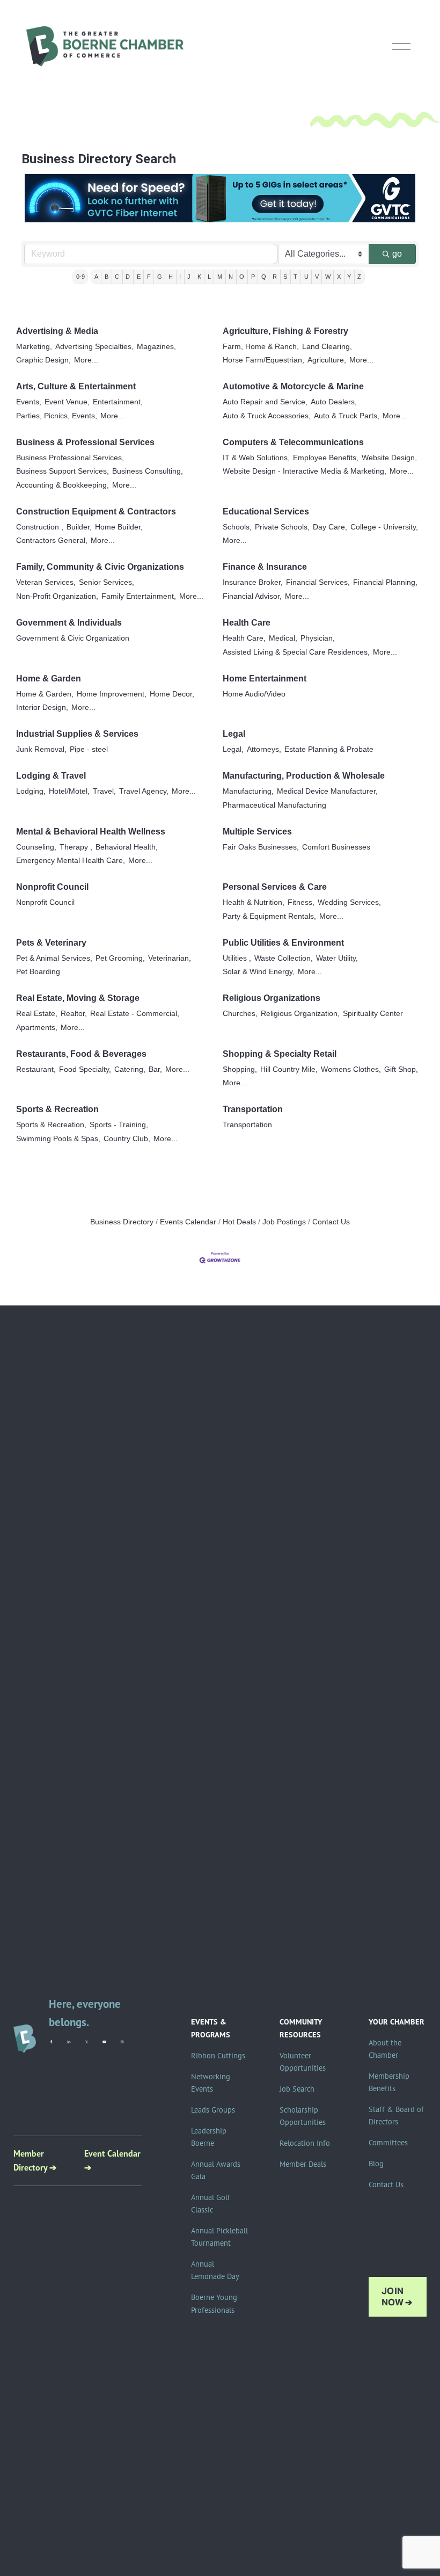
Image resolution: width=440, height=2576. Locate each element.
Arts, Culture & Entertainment (76, 386)
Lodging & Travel (51, 776)
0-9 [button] (80, 277)
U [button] (306, 277)
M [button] (220, 277)
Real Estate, (37, 1014)
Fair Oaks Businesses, (261, 847)
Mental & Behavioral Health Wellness (91, 832)
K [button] (199, 277)
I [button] (180, 277)
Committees (388, 2143)
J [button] (189, 277)
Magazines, (156, 347)
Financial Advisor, (252, 596)
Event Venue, (67, 402)
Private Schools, (282, 527)
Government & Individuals (69, 623)
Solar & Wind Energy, (259, 972)
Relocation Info (305, 2143)
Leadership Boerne (209, 2137)
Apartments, (37, 1028)
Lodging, (31, 791)
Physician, (318, 638)
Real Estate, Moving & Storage (78, 998)
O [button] (242, 277)
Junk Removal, (41, 749)
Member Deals (303, 2164)
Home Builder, (119, 527)
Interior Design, (42, 708)
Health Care (247, 623)
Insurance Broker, (253, 582)
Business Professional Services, (70, 458)
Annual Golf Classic (211, 2204)
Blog (376, 2164)
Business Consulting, (148, 471)
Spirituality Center (373, 1014)
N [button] (231, 277)
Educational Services (266, 511)
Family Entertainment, (139, 596)
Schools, (237, 527)
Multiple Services (257, 832)
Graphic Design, (43, 360)
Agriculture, (327, 360)
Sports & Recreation (57, 1109)
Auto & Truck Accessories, (267, 416)
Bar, (155, 1069)
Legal (234, 734)
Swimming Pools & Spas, (58, 1139)
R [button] (275, 277)
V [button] (317, 277)
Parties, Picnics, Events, (57, 416)
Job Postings (284, 1222)
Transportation (253, 1109)
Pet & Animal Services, (54, 958)
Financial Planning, (385, 582)
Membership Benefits (389, 2082)
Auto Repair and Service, (265, 402)
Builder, (79, 527)
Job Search (297, 2089)
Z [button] (359, 277)
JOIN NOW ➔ (397, 2297)
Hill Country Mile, (289, 1069)
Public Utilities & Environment (283, 943)
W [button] (328, 277)
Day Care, (330, 527)
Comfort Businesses (336, 847)
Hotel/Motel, (69, 791)
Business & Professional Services (85, 442)
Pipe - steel (89, 749)
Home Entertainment (265, 679)
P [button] (253, 277)
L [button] (209, 277)
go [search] (397, 254)
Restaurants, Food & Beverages (81, 1054)
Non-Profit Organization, (57, 596)
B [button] (107, 277)
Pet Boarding (38, 972)
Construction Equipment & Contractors (96, 511)
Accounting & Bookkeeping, (63, 485)
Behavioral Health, (127, 847)
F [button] (149, 277)
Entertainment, (118, 402)
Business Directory (122, 1222)
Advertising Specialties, (94, 347)
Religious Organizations (272, 998)
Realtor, (74, 1014)
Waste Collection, (284, 958)
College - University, (384, 527)
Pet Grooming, (120, 958)
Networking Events (211, 2083)
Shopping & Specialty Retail (280, 1054)
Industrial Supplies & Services (77, 734)
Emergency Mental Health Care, (71, 861)
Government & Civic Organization (73, 638)
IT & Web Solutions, (256, 458)
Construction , (40, 527)
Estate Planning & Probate (329, 749)
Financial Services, (318, 582)
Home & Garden (49, 679)
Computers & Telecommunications (293, 442)
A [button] (96, 277)
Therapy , (76, 847)
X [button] (339, 277)
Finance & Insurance (265, 567)
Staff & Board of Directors (396, 2116)
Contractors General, (52, 540)
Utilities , (237, 958)
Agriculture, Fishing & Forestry (285, 331)
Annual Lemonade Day (215, 2270)
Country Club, (127, 1139)
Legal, (233, 749)
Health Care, (244, 638)
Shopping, (240, 1069)
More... (86, 360)
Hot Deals (239, 1222)
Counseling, (36, 847)
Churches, (240, 1014)
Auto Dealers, (334, 402)
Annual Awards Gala (216, 2170)
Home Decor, (172, 694)
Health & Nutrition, (254, 902)
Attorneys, (264, 749)
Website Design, (389, 458)
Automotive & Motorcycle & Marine (293, 386)
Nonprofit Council (52, 887)
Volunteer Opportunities (303, 2062)
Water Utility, (337, 958)
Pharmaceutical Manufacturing (274, 805)
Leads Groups (213, 2110)
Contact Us (331, 1222)
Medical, (283, 638)
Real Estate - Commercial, (135, 1014)
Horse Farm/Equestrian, (263, 360)
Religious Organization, (300, 1014)
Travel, (104, 791)
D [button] (128, 277)
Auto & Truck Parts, (347, 416)
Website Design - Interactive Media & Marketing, (305, 471)
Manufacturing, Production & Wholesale (304, 776)
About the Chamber (385, 2049)
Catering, (130, 1069)
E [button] (139, 277)
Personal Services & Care (275, 887)
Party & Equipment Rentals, (269, 916)
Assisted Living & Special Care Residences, (296, 652)
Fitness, (301, 902)
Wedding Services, (349, 902)
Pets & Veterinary (51, 943)
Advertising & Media (57, 331)
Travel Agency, (144, 791)
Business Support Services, (63, 471)
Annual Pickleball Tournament (219, 2237)
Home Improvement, (112, 694)
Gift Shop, (401, 1069)
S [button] (285, 277)
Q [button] (264, 277)
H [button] (171, 277)
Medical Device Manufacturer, (327, 791)
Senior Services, (107, 582)
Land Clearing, (327, 347)
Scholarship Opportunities (303, 2116)
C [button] (117, 277)
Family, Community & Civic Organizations (100, 567)
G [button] (160, 277)
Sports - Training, (119, 1125)
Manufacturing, (248, 791)
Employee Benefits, (326, 458)
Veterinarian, (170, 958)
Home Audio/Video (254, 694)
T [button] (295, 277)
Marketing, (34, 347)
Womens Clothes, (351, 1069)
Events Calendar (188, 1222)
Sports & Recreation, (51, 1125)
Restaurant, (36, 1069)
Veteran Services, (46, 582)
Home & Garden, (45, 694)
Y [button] (349, 277)
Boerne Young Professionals (214, 2303)
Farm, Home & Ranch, (261, 347)
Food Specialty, (85, 1069)
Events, (29, 402)
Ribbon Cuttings (218, 2056)
